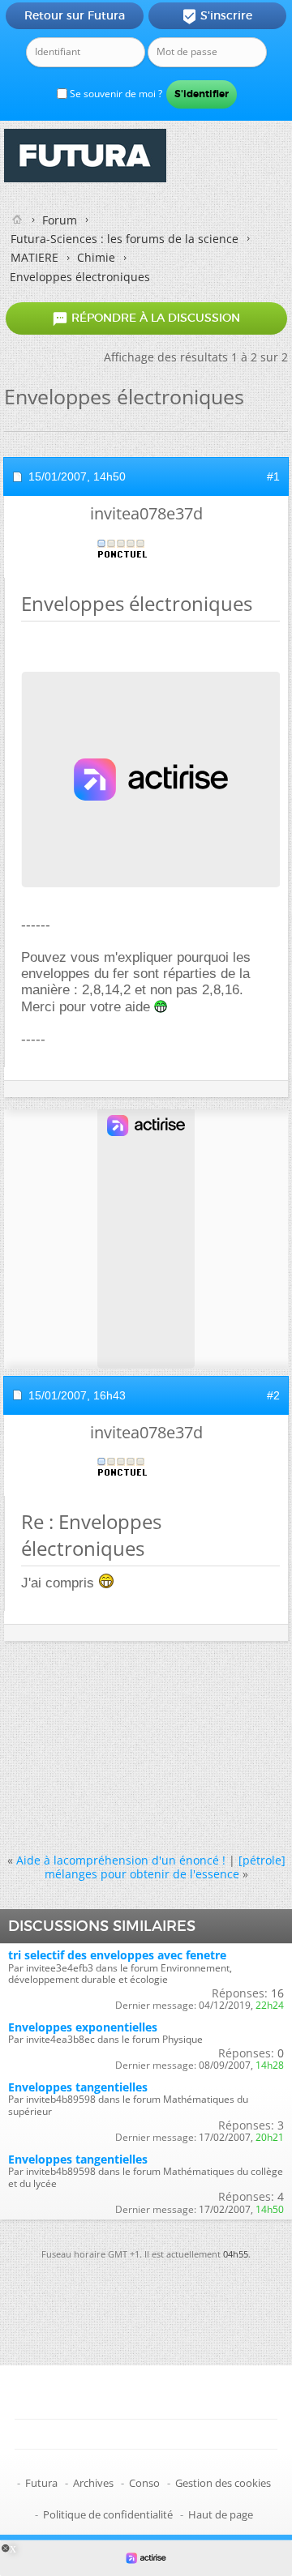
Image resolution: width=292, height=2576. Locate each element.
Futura (41, 2483)
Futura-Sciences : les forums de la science (125, 239)
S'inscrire (217, 16)
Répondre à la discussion (146, 318)
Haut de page (221, 2514)
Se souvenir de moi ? (115, 94)
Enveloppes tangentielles (78, 2087)
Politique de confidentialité (108, 2514)
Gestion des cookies (223, 2483)
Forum (60, 220)
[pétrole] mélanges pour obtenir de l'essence (165, 1867)
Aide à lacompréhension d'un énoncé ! (121, 1860)
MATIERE (34, 257)
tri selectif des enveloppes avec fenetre (117, 1955)
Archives (93, 2483)
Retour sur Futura (75, 15)
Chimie (96, 257)
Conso (144, 2483)
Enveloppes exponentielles (83, 2027)
